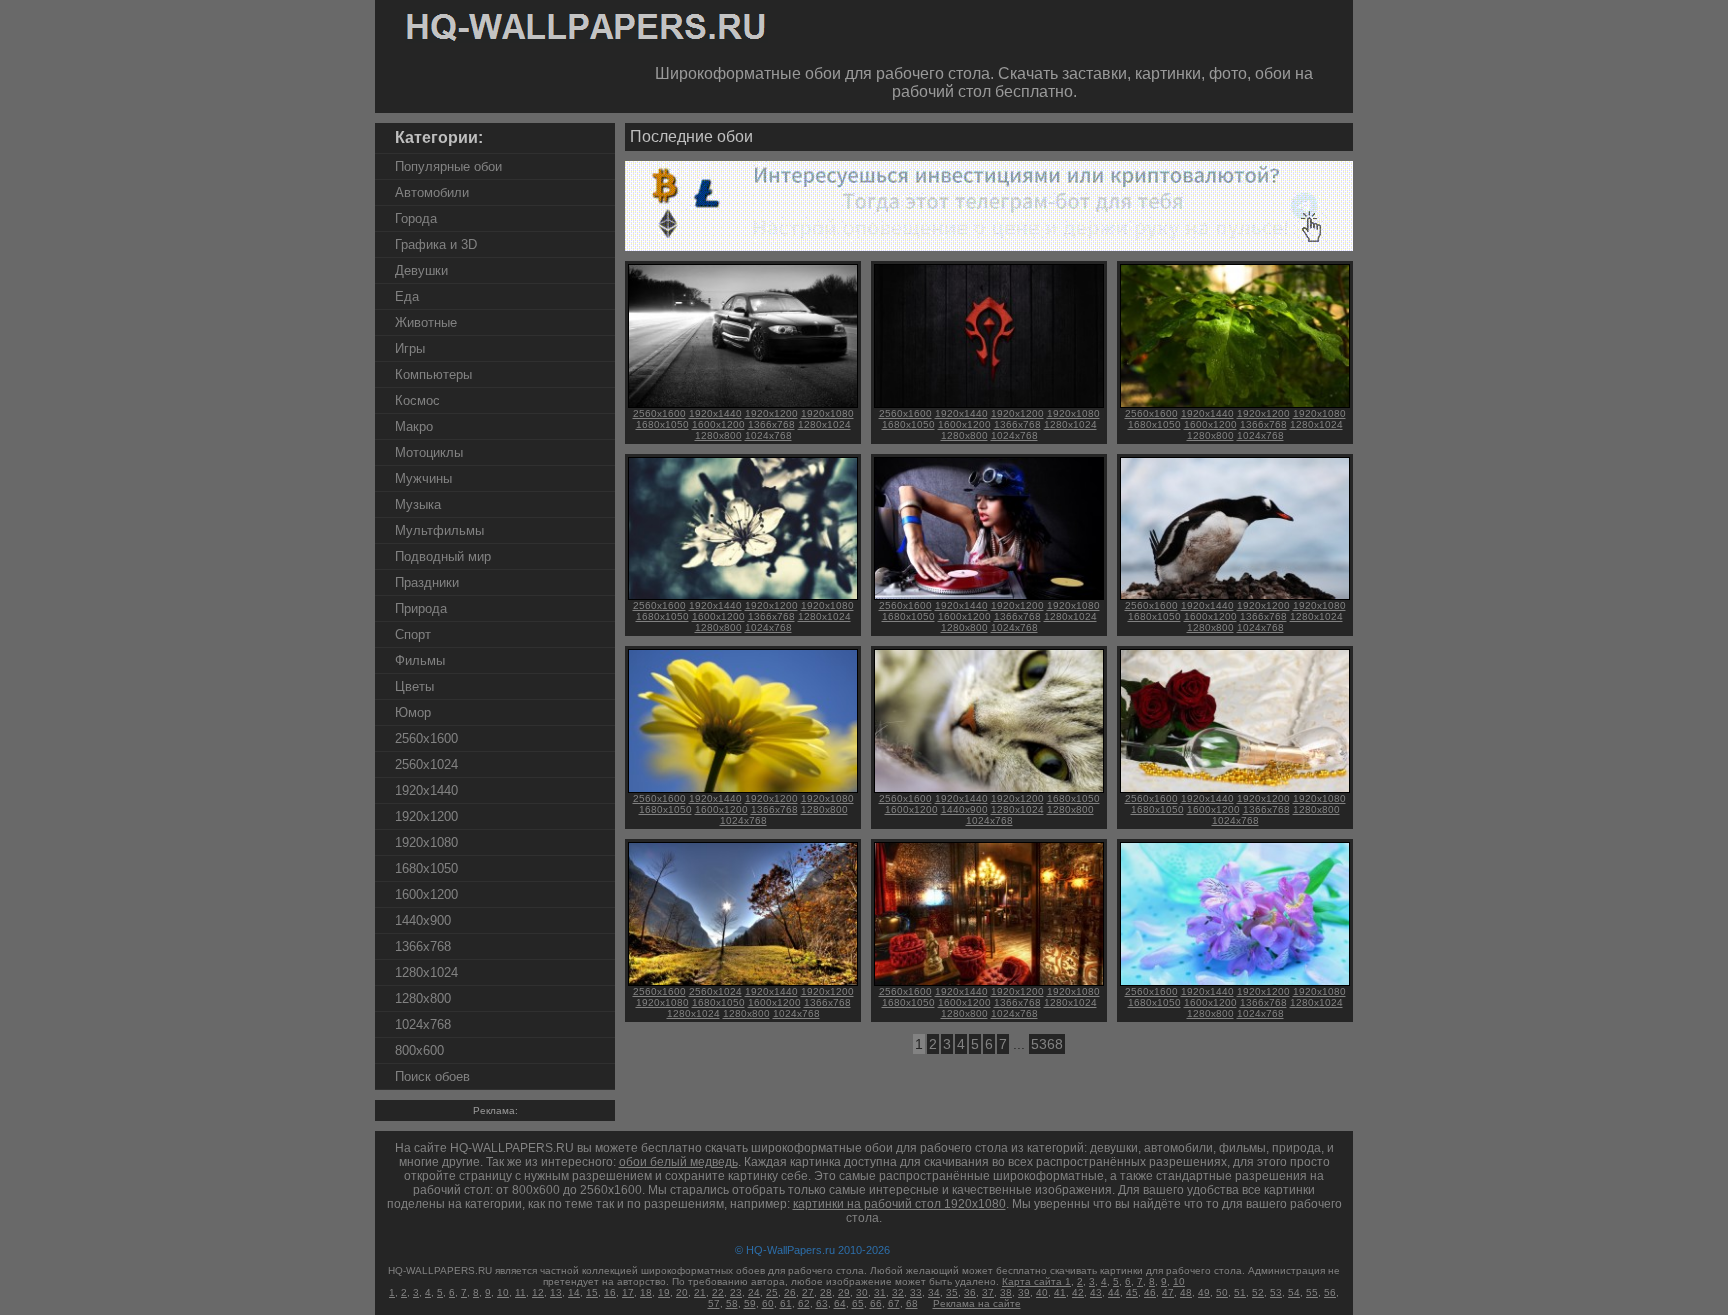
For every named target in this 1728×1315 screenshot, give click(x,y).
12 (538, 1292)
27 (808, 1292)
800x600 (419, 1050)
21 (700, 1292)
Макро (414, 426)
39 (1024, 1292)
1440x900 (423, 920)
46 (1150, 1292)
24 (754, 1292)
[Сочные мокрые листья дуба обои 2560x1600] (1235, 404)
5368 (1047, 1044)
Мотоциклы (429, 452)
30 (862, 1292)
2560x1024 (426, 764)
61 (786, 1303)
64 (840, 1303)
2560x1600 (426, 738)
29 (844, 1292)
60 (768, 1303)
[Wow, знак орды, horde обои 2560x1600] (989, 404)
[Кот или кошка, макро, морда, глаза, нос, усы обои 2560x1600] (989, 789)
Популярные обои (448, 166)
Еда (407, 296)
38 (1006, 1292)
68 (912, 1303)
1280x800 (423, 998)
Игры (410, 348)
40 (1042, 1292)
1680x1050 (426, 868)
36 (970, 1292)
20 (682, 1292)
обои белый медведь (678, 1162)
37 (988, 1292)
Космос (417, 400)
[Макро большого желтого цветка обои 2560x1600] (743, 789)
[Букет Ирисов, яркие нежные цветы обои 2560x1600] (1235, 982)
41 (1060, 1292)
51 (1240, 1292)
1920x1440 (426, 790)
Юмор (413, 712)
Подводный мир (443, 556)
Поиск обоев (432, 1076)
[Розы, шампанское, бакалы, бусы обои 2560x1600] (1235, 789)
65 (858, 1303)
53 (1276, 1292)
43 (1096, 1292)
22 (718, 1292)
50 (1222, 1292)
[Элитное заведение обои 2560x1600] (989, 982)
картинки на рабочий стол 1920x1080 (899, 1204)
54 (1294, 1292)
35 (952, 1292)
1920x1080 (426, 842)
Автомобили (432, 192)
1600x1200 (426, 894)
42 (1078, 1292)
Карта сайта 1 (1036, 1281)
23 (736, 1292)
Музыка (418, 504)
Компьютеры (433, 374)
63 (822, 1303)
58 (732, 1303)
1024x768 (423, 1024)
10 (1179, 1281)
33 (916, 1292)
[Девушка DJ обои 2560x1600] (989, 596)
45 (1132, 1292)
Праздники (427, 582)
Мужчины (423, 478)
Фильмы (420, 660)
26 (790, 1292)
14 (574, 1292)
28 (826, 1292)
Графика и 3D (436, 244)
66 (876, 1303)
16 (610, 1292)
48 (1186, 1292)
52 (1258, 1292)
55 (1312, 1292)
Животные (426, 322)
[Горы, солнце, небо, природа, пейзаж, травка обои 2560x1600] (743, 982)
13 (556, 1292)
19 (664, 1292)
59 (750, 1303)
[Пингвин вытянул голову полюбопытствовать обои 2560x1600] (1235, 596)
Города (416, 218)
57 (714, 1303)
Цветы (414, 686)
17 (628, 1292)
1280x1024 (426, 972)
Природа (421, 608)
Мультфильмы (439, 530)
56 (1330, 1292)
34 (934, 1292)
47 (1168, 1292)
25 (772, 1292)
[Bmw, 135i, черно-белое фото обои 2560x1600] (743, 404)
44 (1114, 1292)
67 (894, 1303)
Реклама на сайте (977, 1303)
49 (1204, 1292)
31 (880, 1292)
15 (592, 1292)
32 (898, 1292)
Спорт (413, 634)
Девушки (421, 270)
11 (520, 1292)
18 (646, 1292)
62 (804, 1303)
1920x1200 (426, 816)
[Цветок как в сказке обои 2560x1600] (743, 596)
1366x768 (423, 946)
